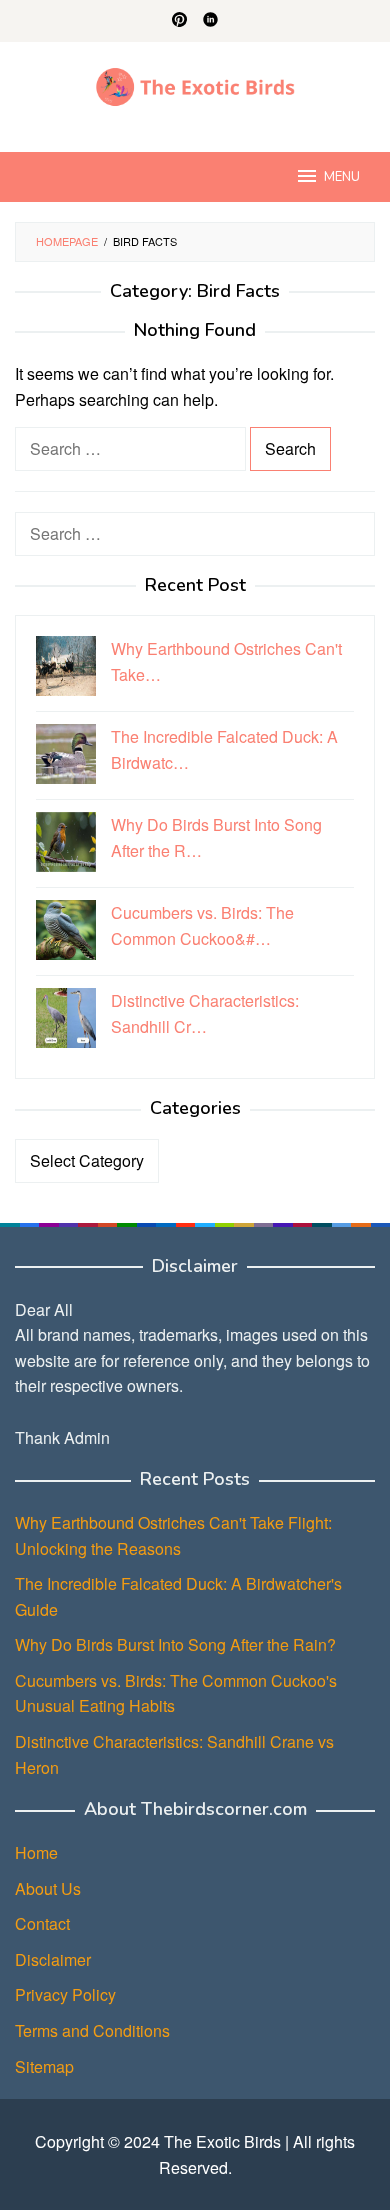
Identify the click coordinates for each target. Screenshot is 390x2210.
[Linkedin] (210, 21)
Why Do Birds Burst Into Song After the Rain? (175, 1644)
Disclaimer (53, 1959)
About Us (48, 1888)
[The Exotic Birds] (195, 84)
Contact (42, 1923)
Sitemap (44, 2066)
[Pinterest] (179, 21)
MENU (342, 177)
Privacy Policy (65, 1994)
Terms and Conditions (92, 2030)
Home (36, 1852)
